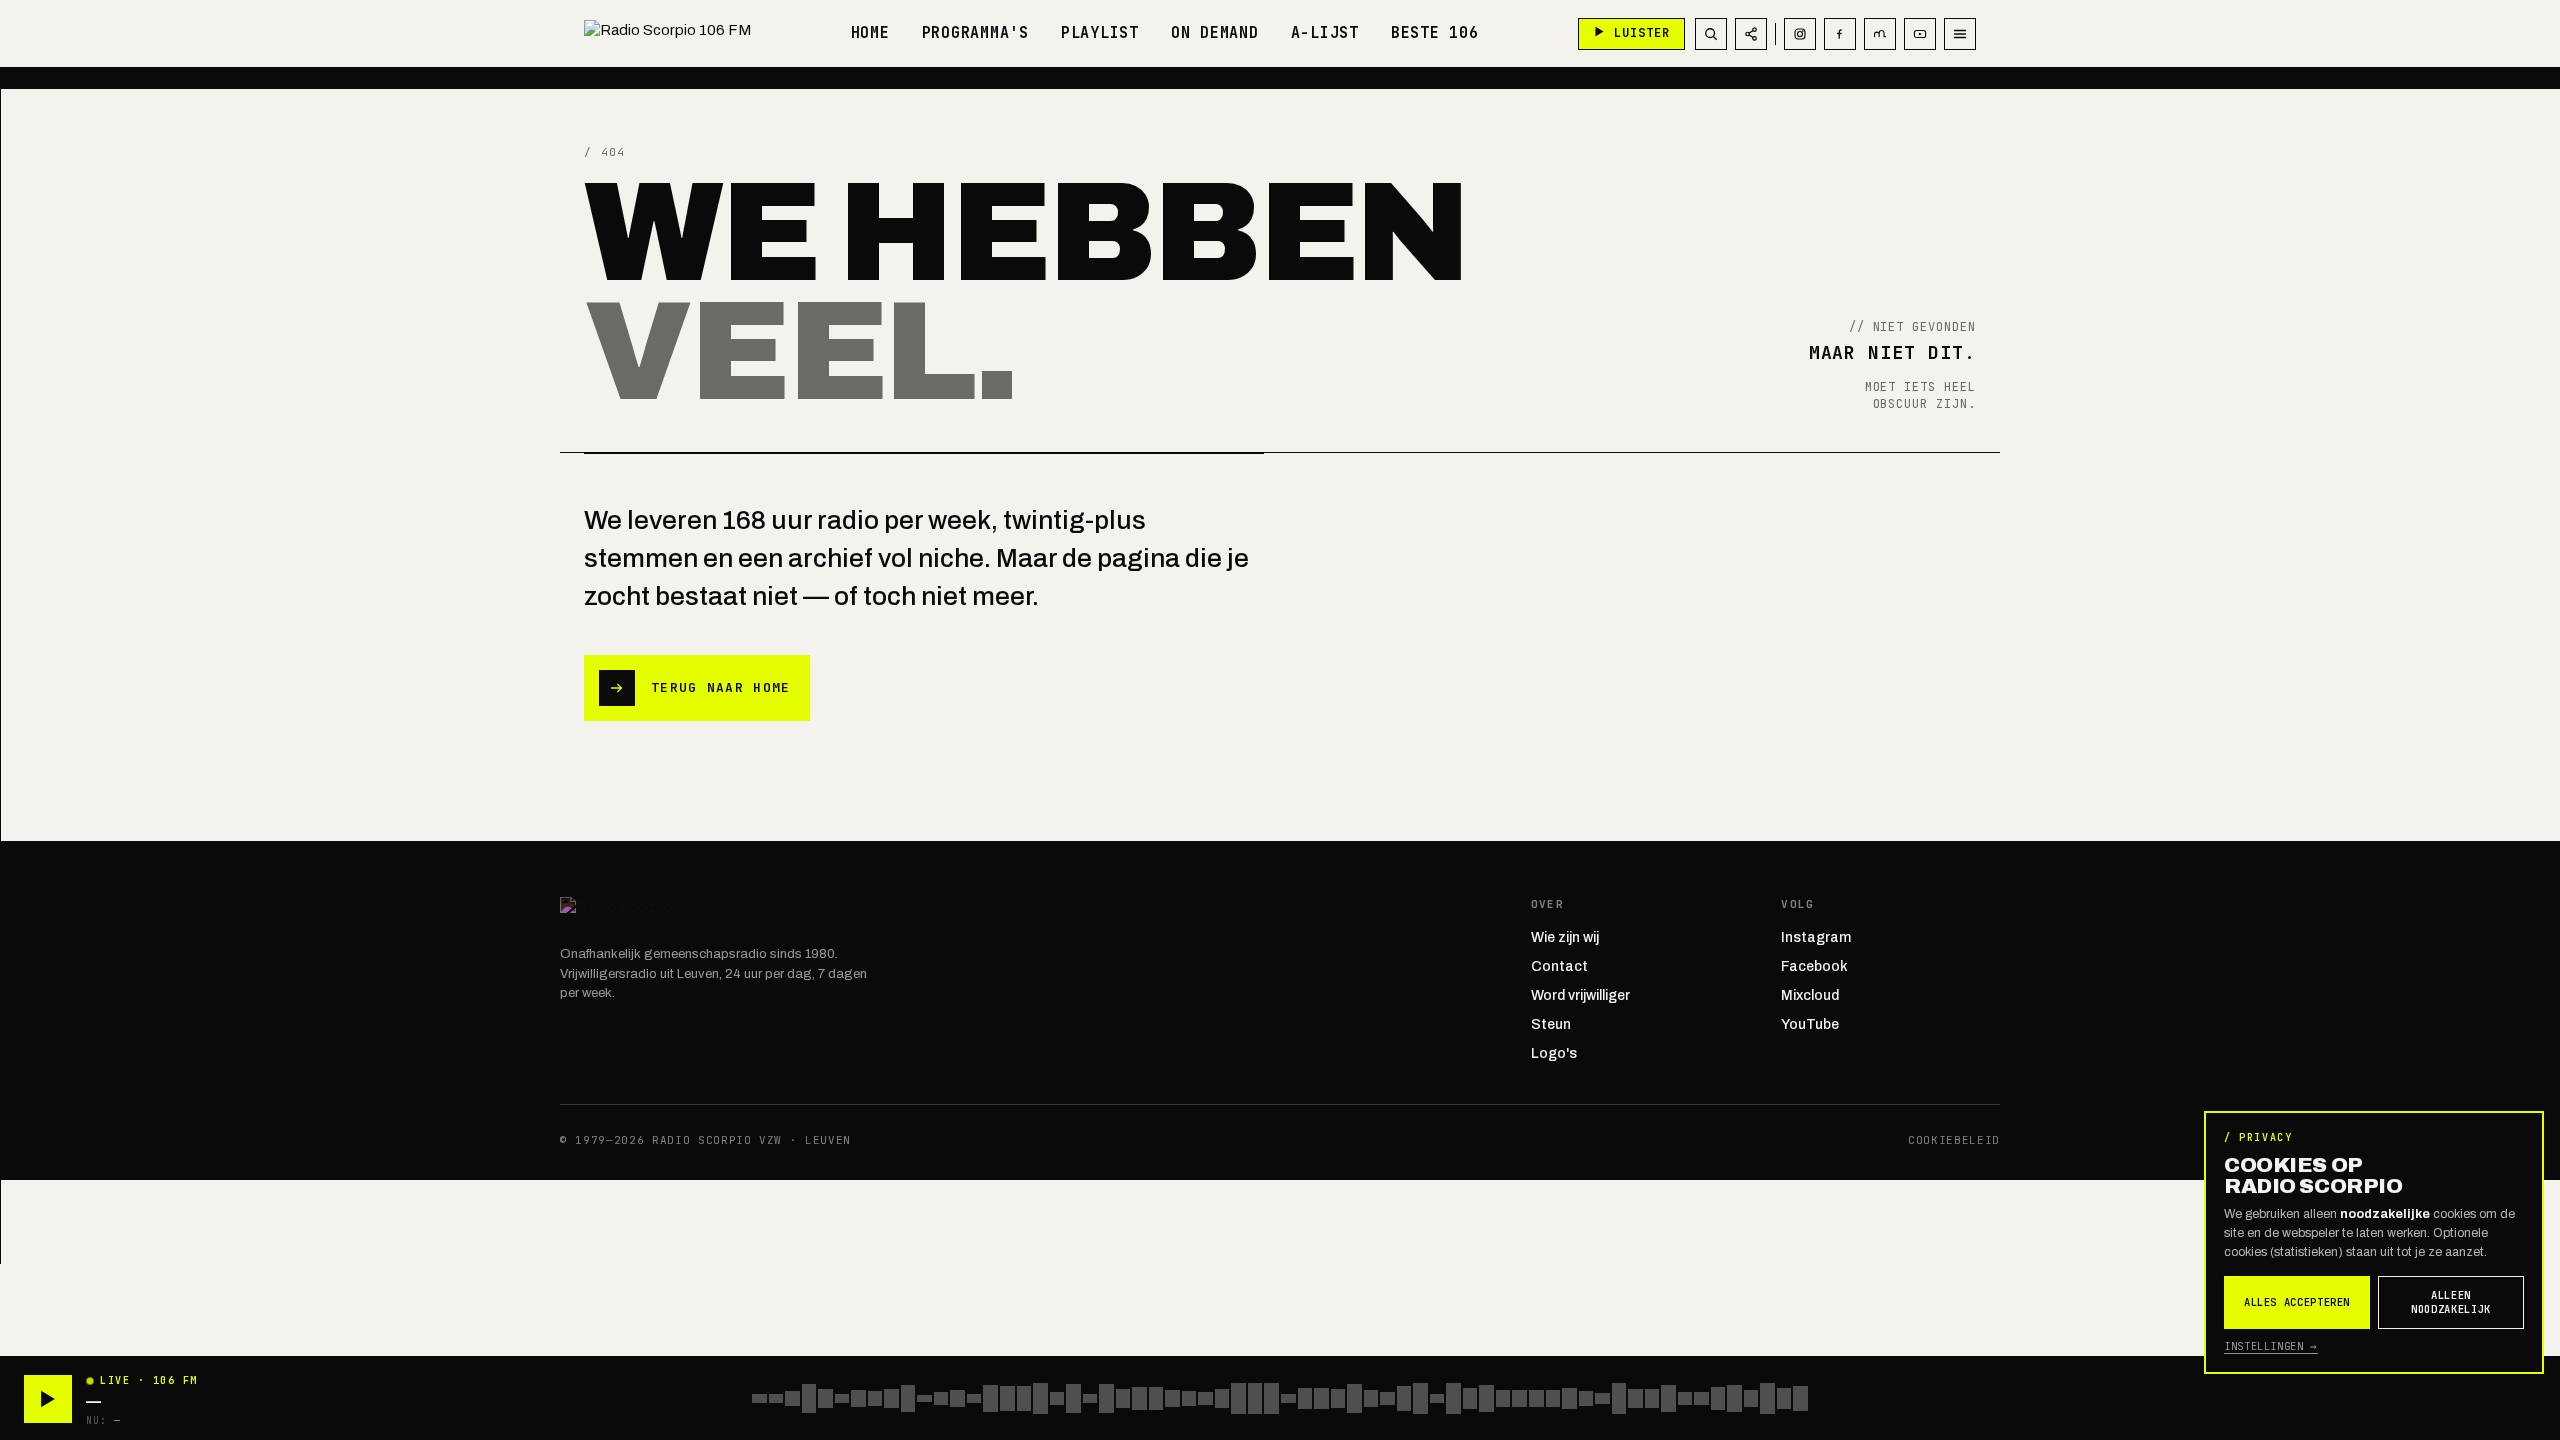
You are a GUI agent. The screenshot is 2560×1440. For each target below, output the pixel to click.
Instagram (1816, 937)
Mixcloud (1810, 995)
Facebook (1814, 966)
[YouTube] (1920, 34)
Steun (1551, 1024)
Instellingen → (2271, 1346)
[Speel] (48, 1399)
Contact (1559, 966)
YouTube (1810, 1024)
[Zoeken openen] (1711, 34)
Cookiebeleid (1954, 1140)
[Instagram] (1800, 34)
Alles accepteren (2297, 1302)
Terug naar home (721, 687)
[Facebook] (1840, 34)
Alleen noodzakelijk (2451, 1302)
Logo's (1554, 1053)
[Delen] (1751, 34)
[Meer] (1960, 34)
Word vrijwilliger (1580, 995)
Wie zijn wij (1565, 937)
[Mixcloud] (1880, 34)
